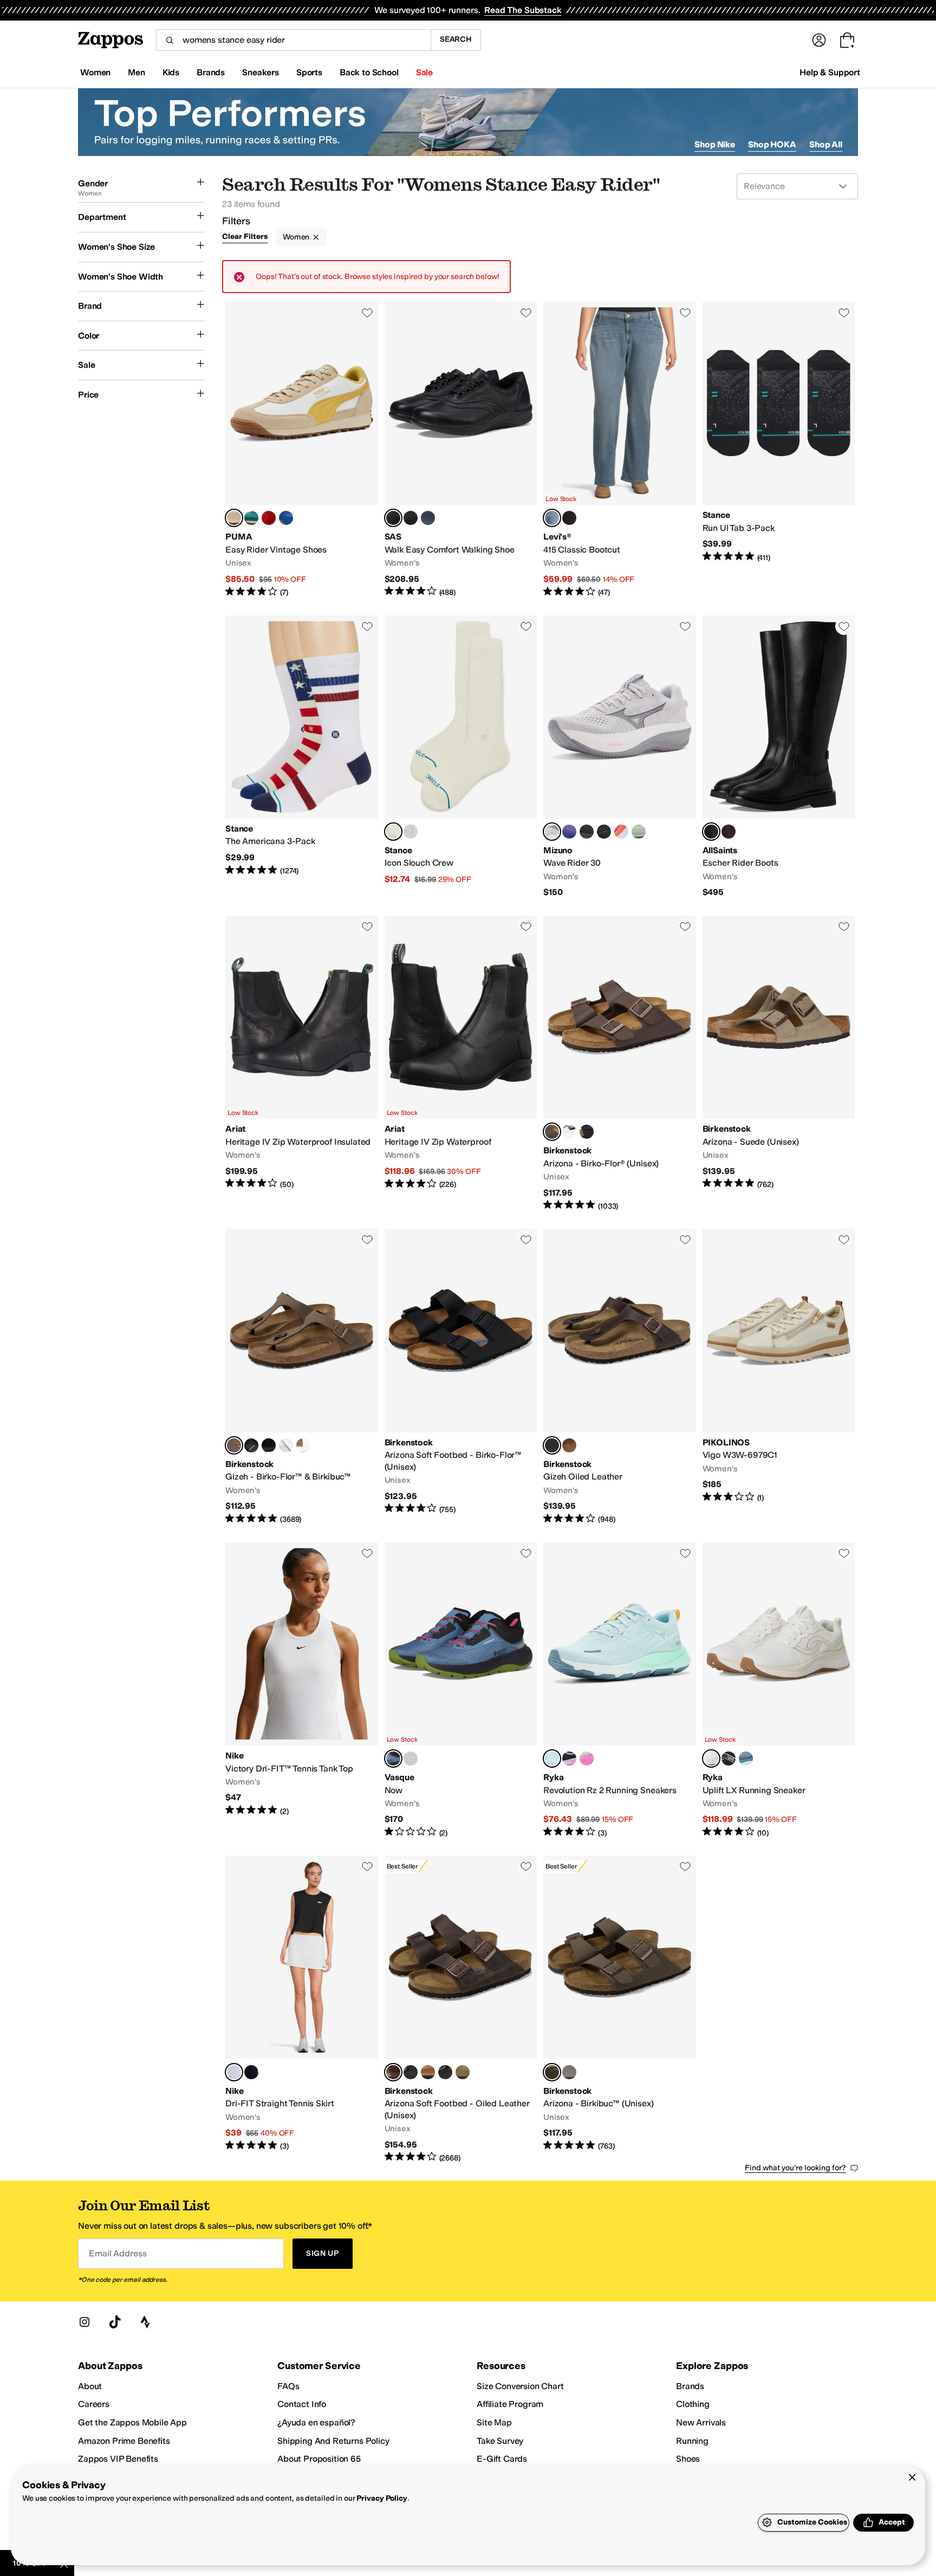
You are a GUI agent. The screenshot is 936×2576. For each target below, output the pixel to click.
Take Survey (500, 2441)
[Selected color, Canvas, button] (393, 832)
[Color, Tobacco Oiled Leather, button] (569, 1445)
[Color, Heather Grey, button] (411, 832)
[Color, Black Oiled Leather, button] (445, 2072)
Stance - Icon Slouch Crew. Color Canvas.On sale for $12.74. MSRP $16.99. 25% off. (461, 757)
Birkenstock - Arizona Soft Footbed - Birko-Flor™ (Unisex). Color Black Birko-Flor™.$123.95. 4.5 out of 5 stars (461, 1377)
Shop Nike (715, 144)
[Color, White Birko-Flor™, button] (569, 1132)
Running (692, 2441)
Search (456, 39)
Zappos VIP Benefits (118, 2459)
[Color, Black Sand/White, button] (587, 832)
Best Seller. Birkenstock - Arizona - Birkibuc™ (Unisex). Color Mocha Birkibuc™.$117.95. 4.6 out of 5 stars (620, 2009)
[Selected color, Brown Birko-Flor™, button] (552, 1132)
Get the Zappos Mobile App (132, 2422)
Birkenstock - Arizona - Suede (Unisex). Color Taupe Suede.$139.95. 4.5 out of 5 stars (779, 1063)
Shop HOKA (772, 144)
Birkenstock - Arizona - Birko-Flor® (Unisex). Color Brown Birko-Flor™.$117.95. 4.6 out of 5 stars (620, 1063)
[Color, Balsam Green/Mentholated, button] (639, 832)
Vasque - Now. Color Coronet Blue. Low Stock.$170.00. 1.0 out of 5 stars (461, 1691)
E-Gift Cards (502, 2459)
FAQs (288, 2386)
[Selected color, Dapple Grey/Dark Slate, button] (552, 832)
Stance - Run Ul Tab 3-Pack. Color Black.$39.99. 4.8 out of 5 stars (779, 450)
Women (296, 237)
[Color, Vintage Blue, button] (746, 1759)
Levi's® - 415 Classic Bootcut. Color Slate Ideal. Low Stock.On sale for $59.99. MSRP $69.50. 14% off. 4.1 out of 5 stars (620, 450)
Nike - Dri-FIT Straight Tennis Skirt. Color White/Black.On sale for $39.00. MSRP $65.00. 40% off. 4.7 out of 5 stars (302, 2009)
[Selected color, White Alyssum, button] (711, 1759)
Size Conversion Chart (520, 2386)
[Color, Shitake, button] (411, 1759)
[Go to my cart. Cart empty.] (847, 40)
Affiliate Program (510, 2404)
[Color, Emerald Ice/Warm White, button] (251, 518)
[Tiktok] (115, 2322)
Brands (690, 2386)
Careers (94, 2404)
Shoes (688, 2459)
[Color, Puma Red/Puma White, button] (269, 518)
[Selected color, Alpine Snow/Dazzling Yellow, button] (234, 518)
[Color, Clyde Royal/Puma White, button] (286, 518)
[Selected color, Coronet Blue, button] (393, 1759)
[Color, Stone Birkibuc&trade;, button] (569, 2072)
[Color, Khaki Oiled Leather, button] (463, 2072)
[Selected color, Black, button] (393, 518)
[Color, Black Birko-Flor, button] (587, 1132)
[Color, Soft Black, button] (569, 518)
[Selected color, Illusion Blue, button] (552, 1759)
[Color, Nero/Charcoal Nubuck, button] (411, 518)
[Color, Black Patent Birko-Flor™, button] (269, 1445)
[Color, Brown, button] (729, 832)
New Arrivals (701, 2422)
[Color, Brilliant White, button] (587, 1759)
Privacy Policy (382, 2498)
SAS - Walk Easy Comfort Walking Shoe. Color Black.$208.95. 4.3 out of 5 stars (461, 450)
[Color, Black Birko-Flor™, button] (251, 1445)
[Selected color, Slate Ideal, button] (552, 518)
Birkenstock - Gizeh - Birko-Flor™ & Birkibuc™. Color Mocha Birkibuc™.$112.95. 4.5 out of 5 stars (302, 1377)
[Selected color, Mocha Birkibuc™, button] (234, 1445)
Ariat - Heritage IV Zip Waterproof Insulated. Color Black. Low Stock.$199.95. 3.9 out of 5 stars (302, 1063)
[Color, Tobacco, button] (428, 2072)
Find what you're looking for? (795, 2168)
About (90, 2386)
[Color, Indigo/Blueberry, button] (428, 518)
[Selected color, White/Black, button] (234, 2072)
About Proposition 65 (319, 2459)
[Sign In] (819, 40)
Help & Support (830, 72)
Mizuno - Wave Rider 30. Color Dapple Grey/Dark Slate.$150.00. (620, 757)
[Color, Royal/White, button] (569, 832)
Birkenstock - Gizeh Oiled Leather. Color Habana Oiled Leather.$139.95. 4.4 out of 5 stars (620, 1377)
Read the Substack (523, 10)
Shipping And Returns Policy (333, 2441)
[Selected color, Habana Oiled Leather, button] (552, 1445)
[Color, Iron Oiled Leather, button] (411, 2072)
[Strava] (145, 2322)
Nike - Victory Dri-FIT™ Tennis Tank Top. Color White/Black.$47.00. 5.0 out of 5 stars (302, 1691)
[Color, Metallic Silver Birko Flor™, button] (286, 1445)
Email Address (118, 2253)
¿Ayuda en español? (316, 2422)
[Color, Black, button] (604, 832)
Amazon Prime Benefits (124, 2441)
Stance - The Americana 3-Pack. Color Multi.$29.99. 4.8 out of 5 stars (302, 757)
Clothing (693, 2404)
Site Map (494, 2422)
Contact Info (302, 2404)
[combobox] (293, 40)
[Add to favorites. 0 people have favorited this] (367, 313)
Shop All (826, 144)
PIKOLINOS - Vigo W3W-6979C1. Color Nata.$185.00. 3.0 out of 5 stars (779, 1377)
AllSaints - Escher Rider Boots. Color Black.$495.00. (779, 757)
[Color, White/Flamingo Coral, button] (621, 832)
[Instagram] (84, 2322)
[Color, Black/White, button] (251, 2072)
